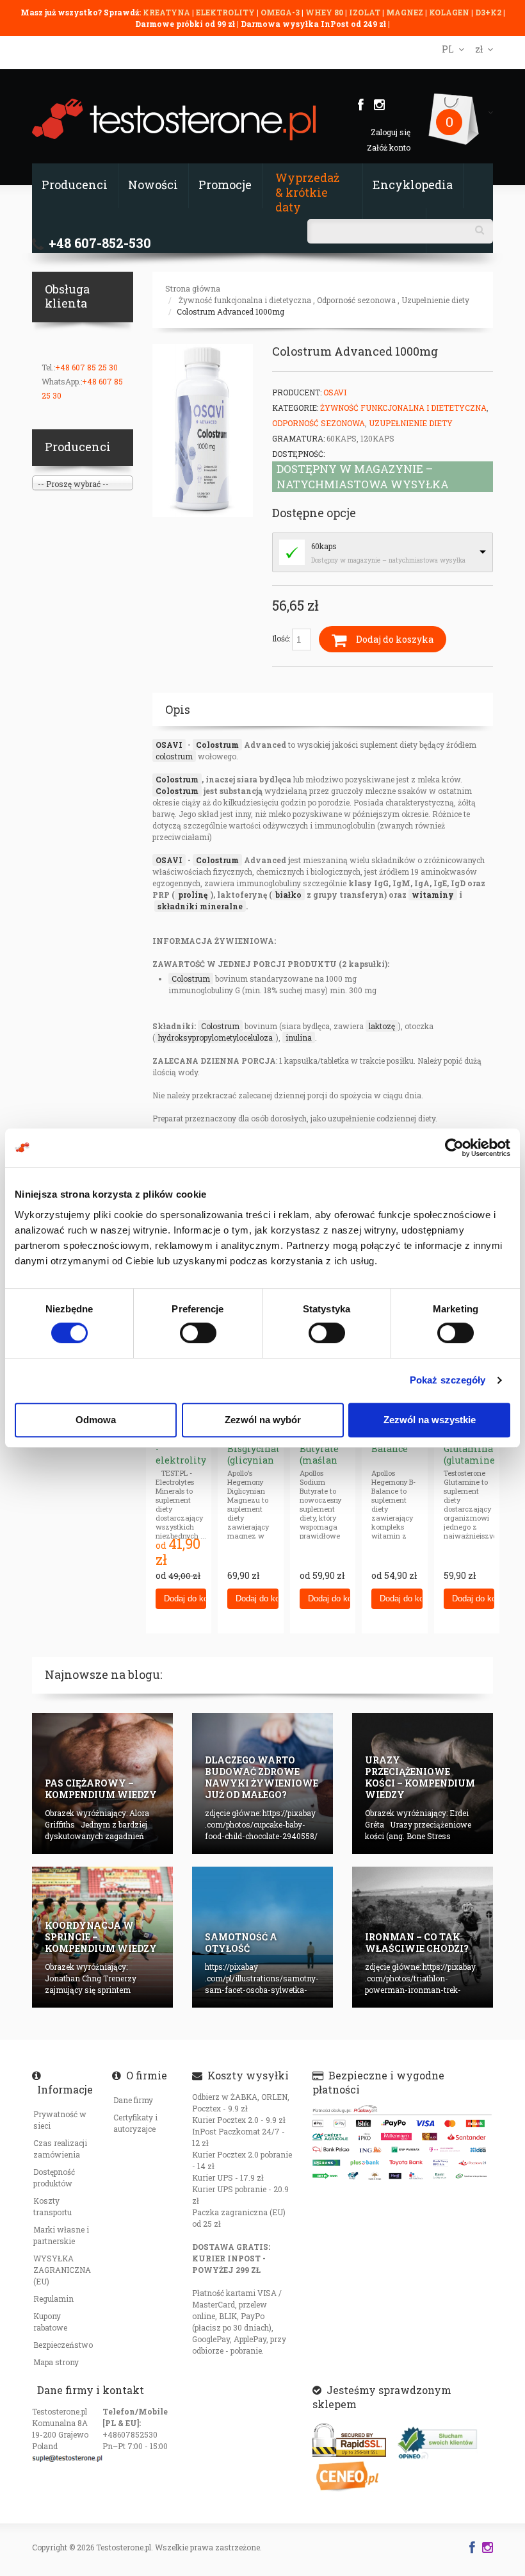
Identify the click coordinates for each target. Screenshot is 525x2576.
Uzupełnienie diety (435, 300)
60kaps (324, 546)
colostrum (174, 756)
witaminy (433, 895)
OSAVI (169, 745)
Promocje (225, 185)
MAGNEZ (406, 12)
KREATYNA (167, 12)
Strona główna (193, 288)
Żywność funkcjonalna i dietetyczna (245, 300)
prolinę (193, 895)
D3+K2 (488, 12)
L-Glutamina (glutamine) (471, 1449)
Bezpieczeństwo (63, 2345)
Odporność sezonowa (356, 300)
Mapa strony (56, 2362)
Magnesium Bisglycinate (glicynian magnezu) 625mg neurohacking (259, 1466)
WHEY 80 (324, 12)
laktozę (382, 1026)
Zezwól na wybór (263, 1420)
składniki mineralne (200, 906)
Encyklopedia (413, 185)
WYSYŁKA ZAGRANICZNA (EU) (62, 2270)
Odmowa (96, 1420)
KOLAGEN (450, 12)
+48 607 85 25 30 (86, 367)
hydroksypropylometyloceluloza (215, 1037)
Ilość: (282, 638)
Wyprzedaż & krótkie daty (307, 192)
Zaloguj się (391, 132)
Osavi (335, 392)
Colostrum (217, 745)
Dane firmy (133, 2100)
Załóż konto (389, 147)
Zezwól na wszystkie (430, 1420)
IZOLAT (366, 12)
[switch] (198, 1333)
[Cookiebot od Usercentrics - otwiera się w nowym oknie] (454, 1148)
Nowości (153, 185)
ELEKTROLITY (225, 12)
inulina (299, 1037)
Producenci (75, 185)
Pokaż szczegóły (448, 1380)
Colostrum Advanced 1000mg (230, 311)
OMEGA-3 (281, 12)
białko (288, 895)
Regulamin (53, 2299)
